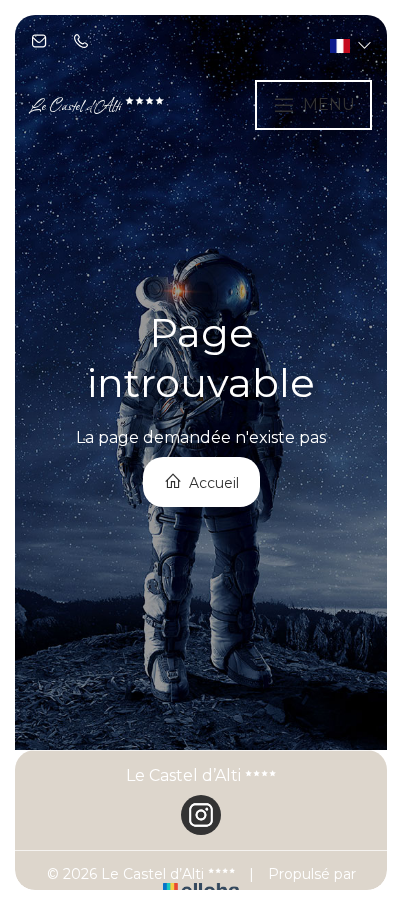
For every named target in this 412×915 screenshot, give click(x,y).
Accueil (212, 483)
